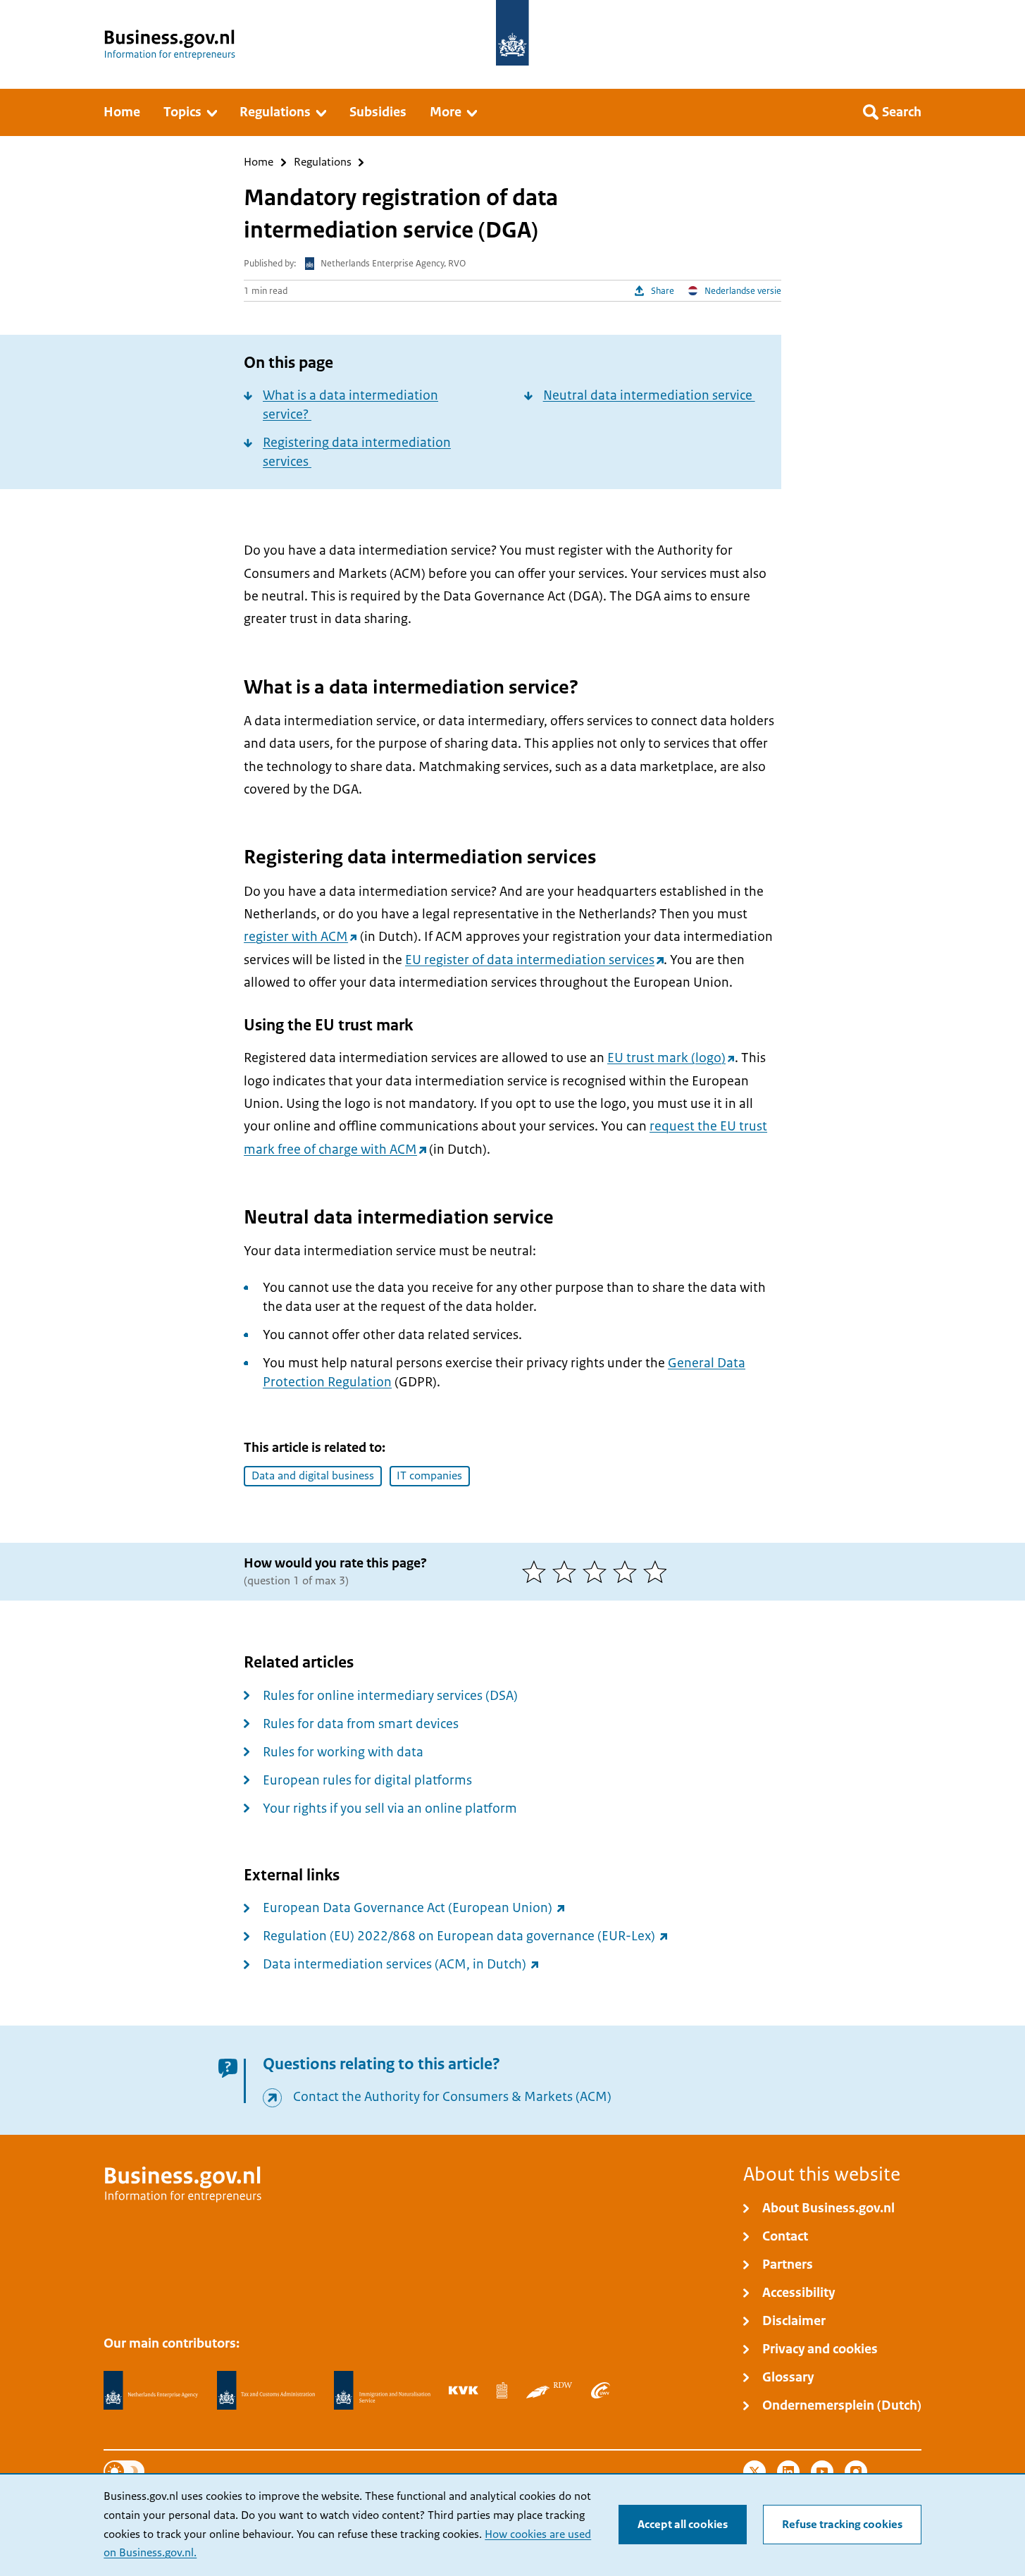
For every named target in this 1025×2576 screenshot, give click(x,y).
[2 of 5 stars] (567, 1572)
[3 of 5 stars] (598, 1572)
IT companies (429, 1476)
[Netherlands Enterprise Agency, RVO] (151, 2391)
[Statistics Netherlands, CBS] (502, 2390)
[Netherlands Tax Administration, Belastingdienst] (266, 2391)
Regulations (323, 162)
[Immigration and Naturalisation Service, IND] (382, 2391)
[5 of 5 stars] (658, 1572)
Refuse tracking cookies (842, 2525)
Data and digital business (313, 1476)
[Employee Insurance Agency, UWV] (600, 2390)
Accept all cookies (683, 2525)
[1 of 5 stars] (537, 1572)
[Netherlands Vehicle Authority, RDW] (549, 2390)
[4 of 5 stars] (628, 1572)
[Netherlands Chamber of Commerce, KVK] (463, 2390)
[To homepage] (512, 33)
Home (259, 162)
